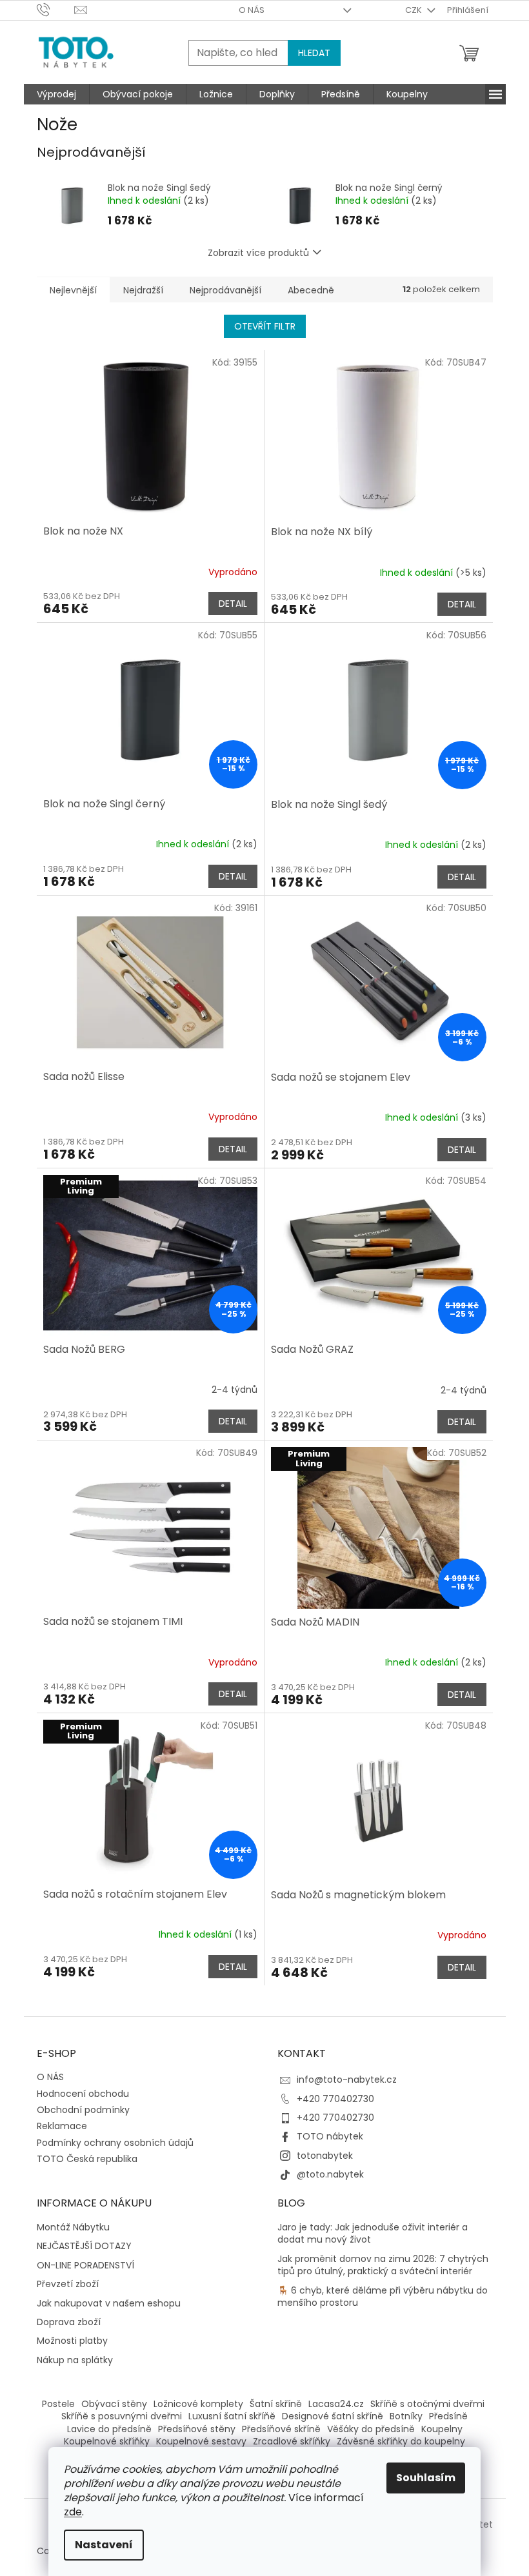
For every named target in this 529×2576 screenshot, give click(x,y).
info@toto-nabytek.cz (347, 2079)
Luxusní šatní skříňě (232, 2416)
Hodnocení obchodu (83, 2094)
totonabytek (325, 2156)
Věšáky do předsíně (371, 2429)
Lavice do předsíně (109, 2429)
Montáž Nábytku (73, 2227)
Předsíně (448, 2416)
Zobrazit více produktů (258, 253)
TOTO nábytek (330, 2136)
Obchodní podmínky (83, 2110)
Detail (233, 604)
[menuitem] (56, 94)
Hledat (314, 53)
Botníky (406, 2416)
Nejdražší (143, 290)
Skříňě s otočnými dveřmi (427, 2404)
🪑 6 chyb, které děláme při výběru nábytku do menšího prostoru (383, 2297)
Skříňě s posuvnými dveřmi (122, 2416)
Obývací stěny (114, 2404)
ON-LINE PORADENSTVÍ (85, 2266)
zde (73, 2512)
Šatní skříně (276, 2404)
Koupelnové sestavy (201, 2441)
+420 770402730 (335, 2099)
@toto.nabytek (330, 2174)
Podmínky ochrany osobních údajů (115, 2143)
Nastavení (104, 2545)
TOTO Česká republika (87, 2159)
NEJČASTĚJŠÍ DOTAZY (84, 2246)
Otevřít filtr (265, 326)
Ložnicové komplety (198, 2404)
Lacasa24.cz (336, 2404)
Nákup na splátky (75, 2360)
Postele (58, 2404)
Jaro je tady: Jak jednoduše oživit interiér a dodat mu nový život (373, 2234)
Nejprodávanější (225, 290)
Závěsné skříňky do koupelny (401, 2441)
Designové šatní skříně (333, 2416)
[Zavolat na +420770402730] (56, 9)
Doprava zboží (69, 2322)
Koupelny (442, 2429)
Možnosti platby (72, 2341)
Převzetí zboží (68, 2284)
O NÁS (252, 10)
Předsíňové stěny (197, 2429)
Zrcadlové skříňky (292, 2441)
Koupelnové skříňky (107, 2441)
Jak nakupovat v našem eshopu (109, 2304)
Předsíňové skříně (281, 2429)
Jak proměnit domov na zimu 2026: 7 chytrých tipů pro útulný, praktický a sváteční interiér (383, 2265)
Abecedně (311, 290)
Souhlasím (426, 2478)
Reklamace (62, 2126)
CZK (414, 10)
